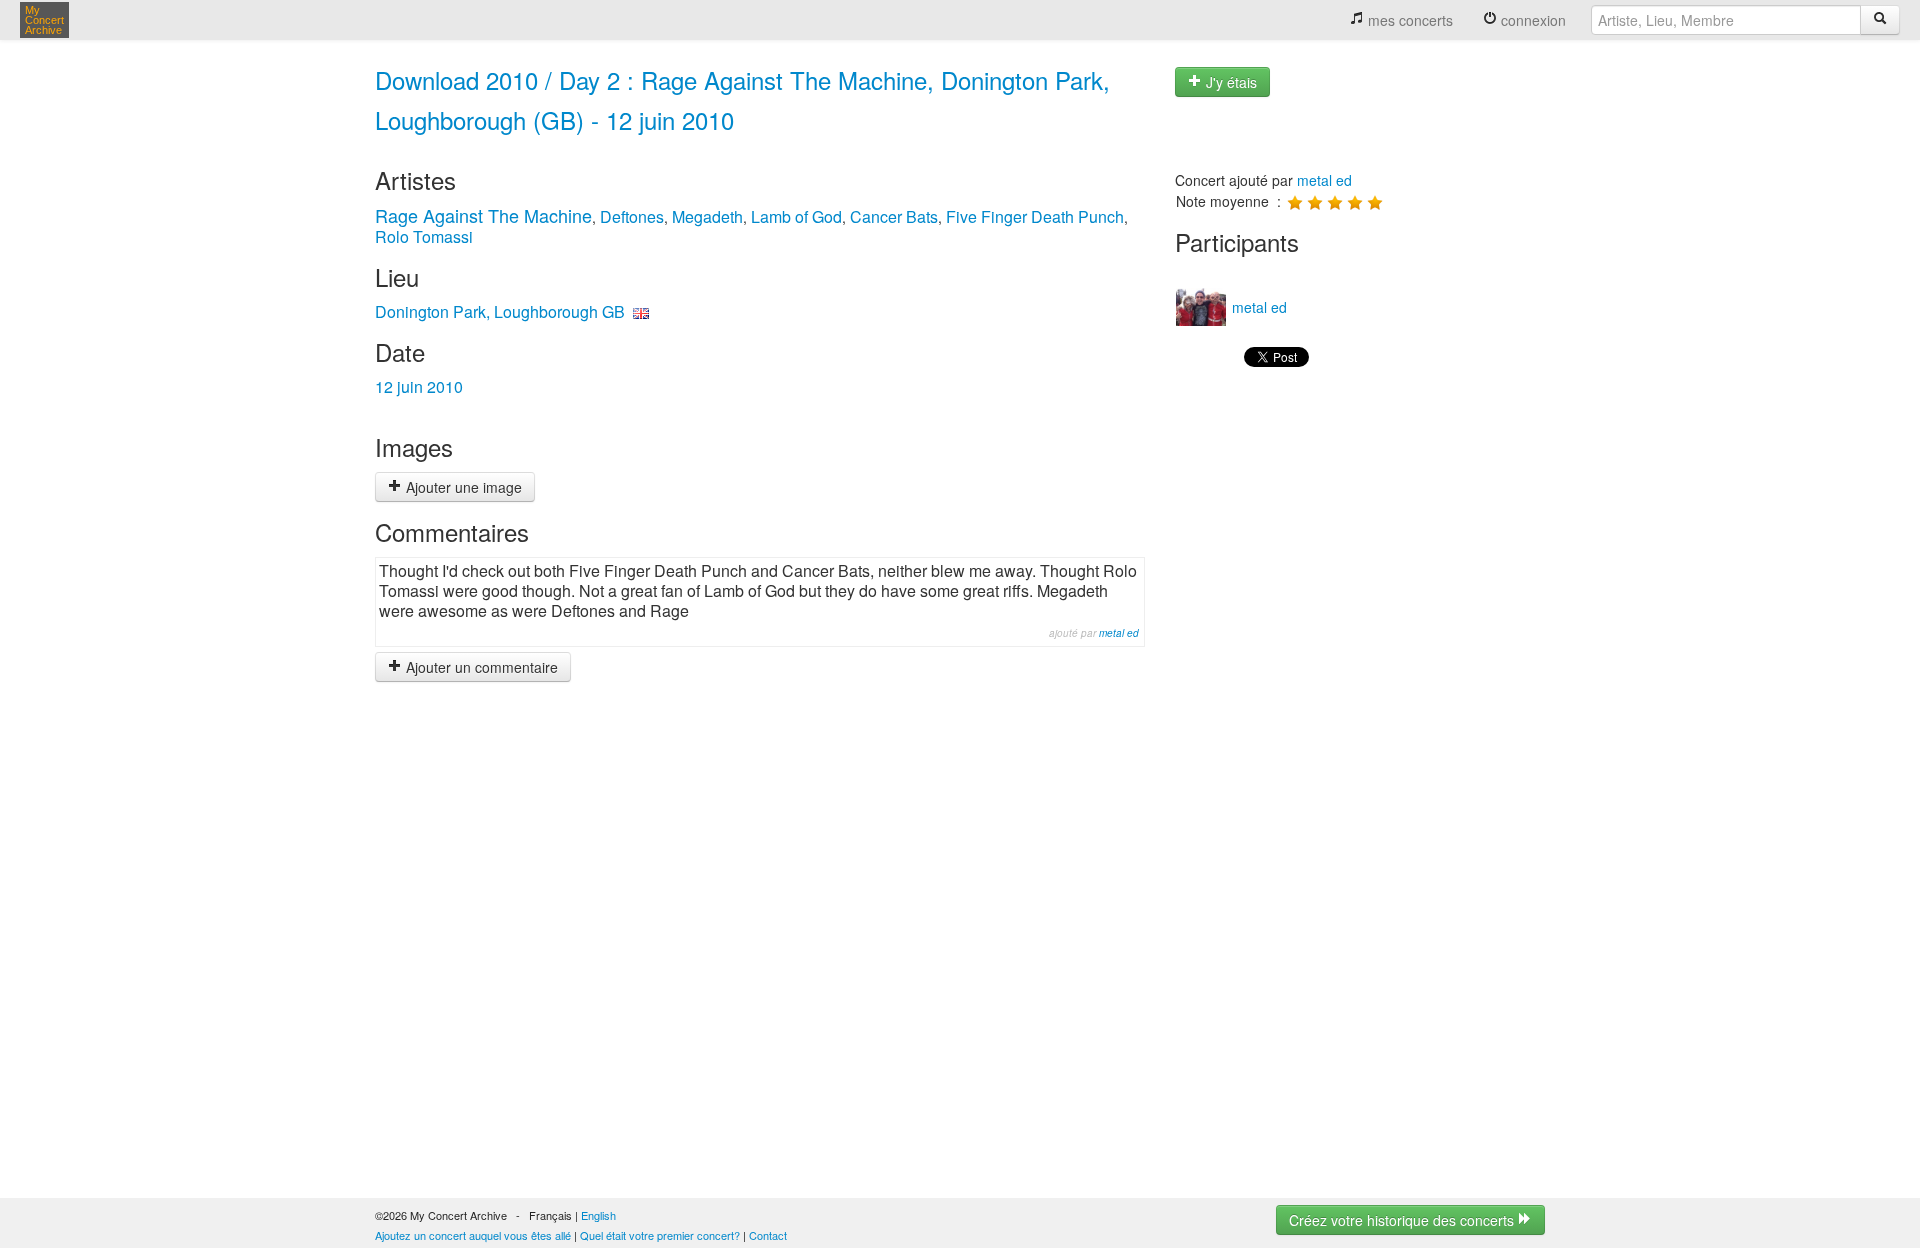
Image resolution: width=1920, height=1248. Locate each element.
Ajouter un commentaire (480, 667)
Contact (768, 1235)
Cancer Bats (894, 216)
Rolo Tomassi (424, 236)
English (598, 1215)
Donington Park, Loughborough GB (500, 311)
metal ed (1119, 633)
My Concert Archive (44, 20)
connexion (1531, 20)
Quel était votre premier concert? (660, 1235)
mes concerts (1408, 20)
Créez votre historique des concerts (1403, 1220)
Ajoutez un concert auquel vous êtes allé (473, 1235)
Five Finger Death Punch (1035, 216)
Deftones (632, 216)
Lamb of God (796, 216)
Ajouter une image (462, 487)
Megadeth (707, 216)
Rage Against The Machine (483, 215)
